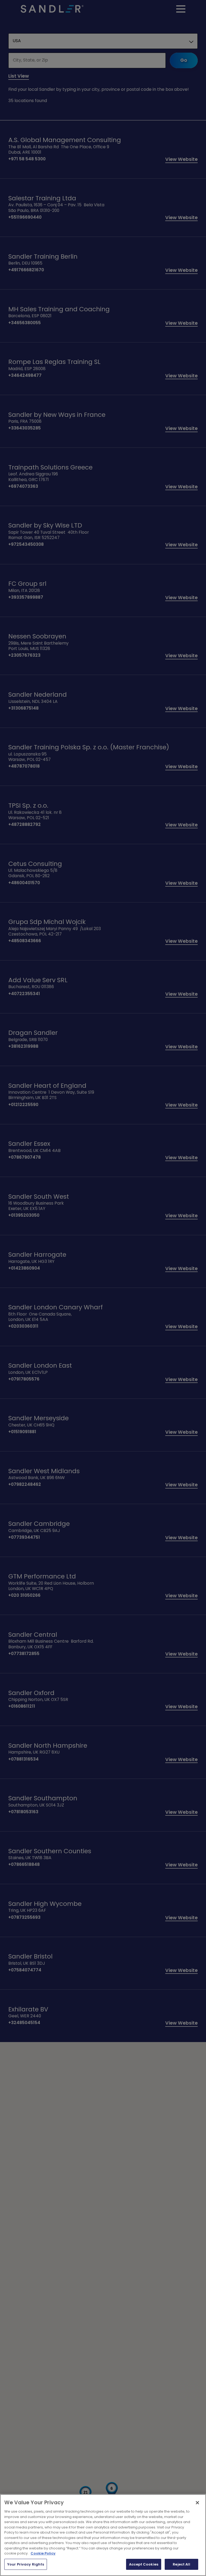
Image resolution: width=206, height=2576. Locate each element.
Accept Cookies (144, 2564)
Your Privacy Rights (26, 2564)
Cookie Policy (43, 2553)
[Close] (197, 2503)
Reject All (181, 2564)
